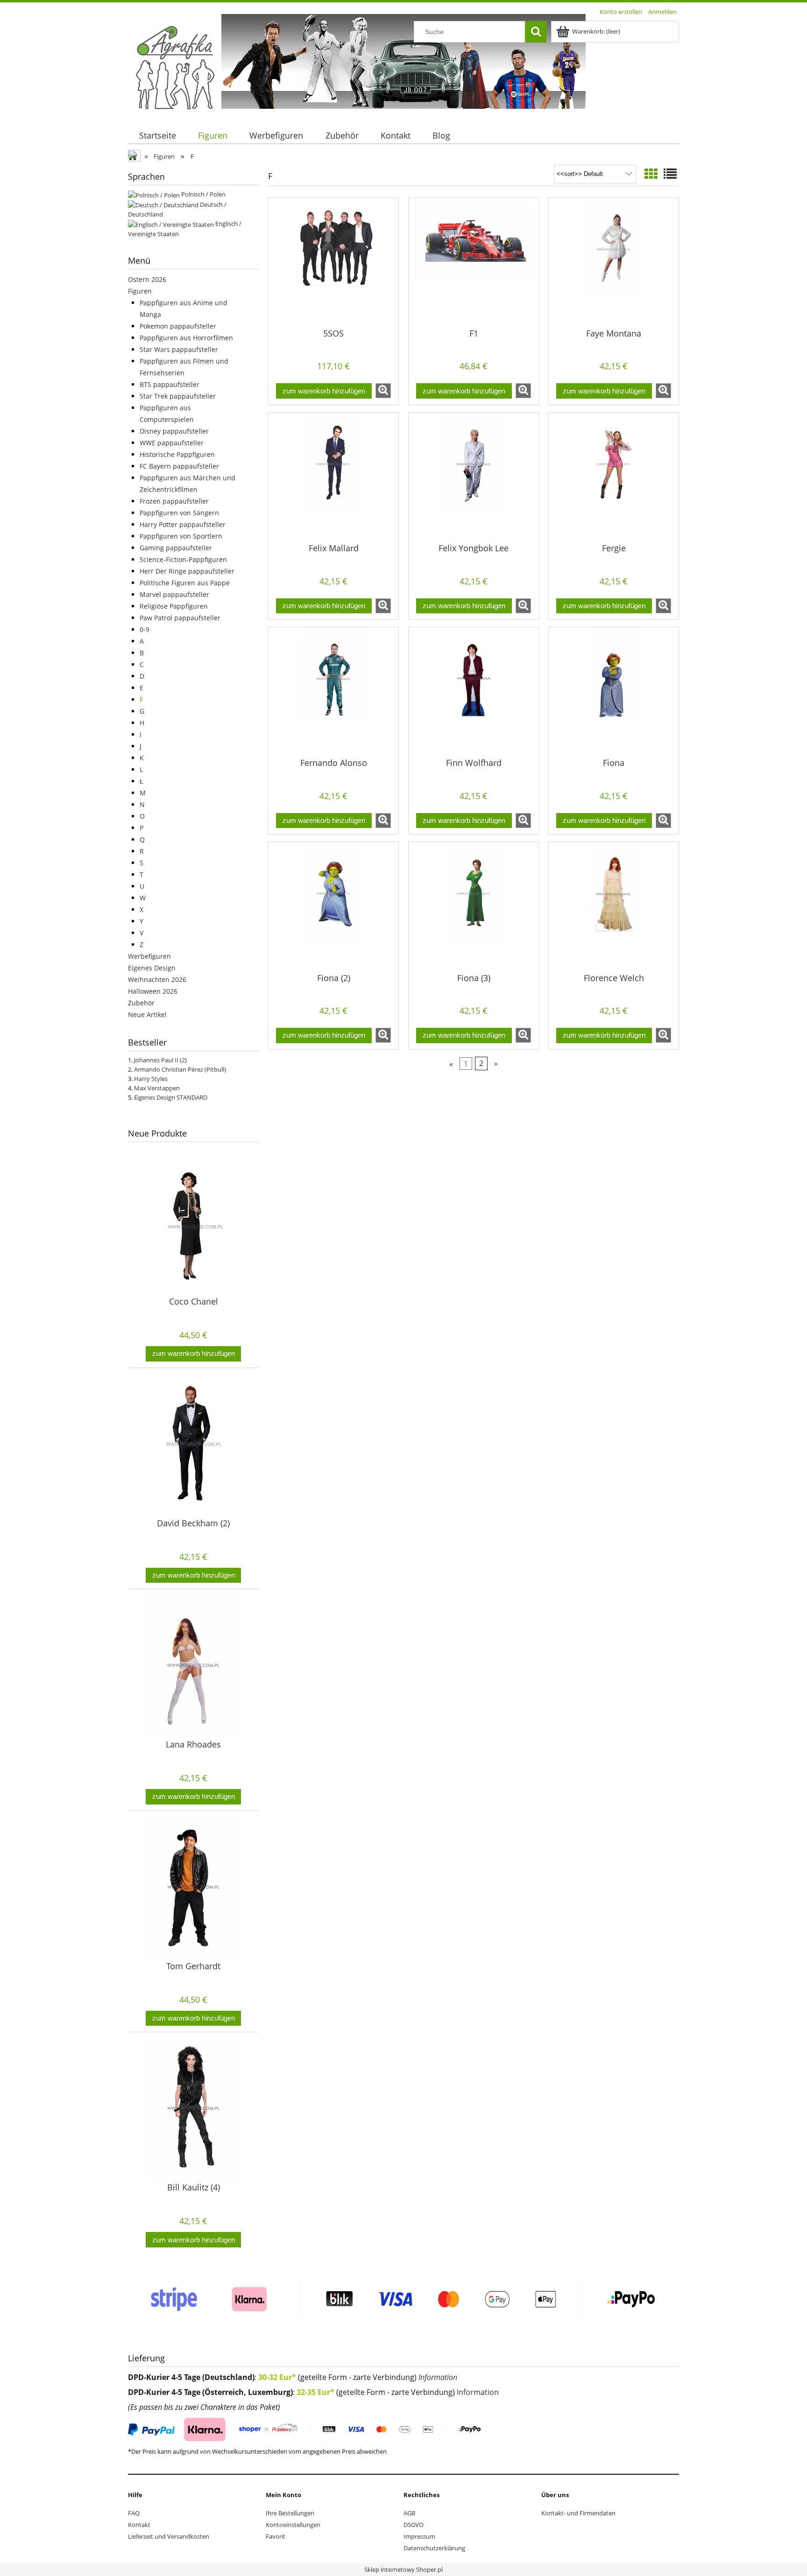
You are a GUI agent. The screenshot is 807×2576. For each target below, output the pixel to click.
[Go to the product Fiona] (614, 692)
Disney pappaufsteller (174, 431)
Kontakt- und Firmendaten (578, 2513)
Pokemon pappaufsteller (178, 326)
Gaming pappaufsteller (176, 548)
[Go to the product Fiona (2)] (333, 906)
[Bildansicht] (651, 174)
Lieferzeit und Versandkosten (169, 2536)
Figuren (140, 291)
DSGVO (414, 2525)
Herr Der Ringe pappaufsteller (187, 571)
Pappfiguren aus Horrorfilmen (186, 338)
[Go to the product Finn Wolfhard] (474, 692)
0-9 (145, 629)
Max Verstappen (157, 1088)
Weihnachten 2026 (157, 979)
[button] (383, 391)
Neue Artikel (147, 1014)
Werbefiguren (149, 956)
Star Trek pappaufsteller (178, 396)
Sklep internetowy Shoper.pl (403, 2569)
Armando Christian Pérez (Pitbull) (180, 1069)
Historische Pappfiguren (177, 454)
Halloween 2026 (153, 991)
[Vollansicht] (670, 174)
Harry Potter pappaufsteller (183, 524)
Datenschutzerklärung (434, 2548)
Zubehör (141, 1003)
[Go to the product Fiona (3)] (474, 906)
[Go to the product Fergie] (614, 477)
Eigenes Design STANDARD (171, 1097)
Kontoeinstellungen (293, 2525)
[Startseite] (175, 67)
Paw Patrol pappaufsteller (180, 618)
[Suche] (536, 32)
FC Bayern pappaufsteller (179, 466)
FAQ (134, 2513)
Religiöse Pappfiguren (174, 606)
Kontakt (139, 2525)
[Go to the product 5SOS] (333, 262)
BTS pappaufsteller (170, 384)
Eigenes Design (152, 968)
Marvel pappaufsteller (174, 594)
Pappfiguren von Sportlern (181, 536)
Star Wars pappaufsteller (179, 349)
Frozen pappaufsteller (174, 501)
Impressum (419, 2536)
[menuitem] (157, 136)
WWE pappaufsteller (172, 443)
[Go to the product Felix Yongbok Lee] (474, 477)
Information (438, 2377)
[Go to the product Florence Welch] (614, 906)
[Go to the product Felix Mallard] (333, 477)
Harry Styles (151, 1079)
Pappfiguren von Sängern (179, 513)
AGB (409, 2513)
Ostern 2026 (147, 279)
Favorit (276, 2536)
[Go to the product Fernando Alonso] (333, 692)
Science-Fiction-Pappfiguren (183, 559)
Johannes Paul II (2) (160, 1060)
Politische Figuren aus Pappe (185, 583)
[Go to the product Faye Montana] (614, 262)
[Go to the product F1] (474, 262)
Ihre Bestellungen (290, 2513)
